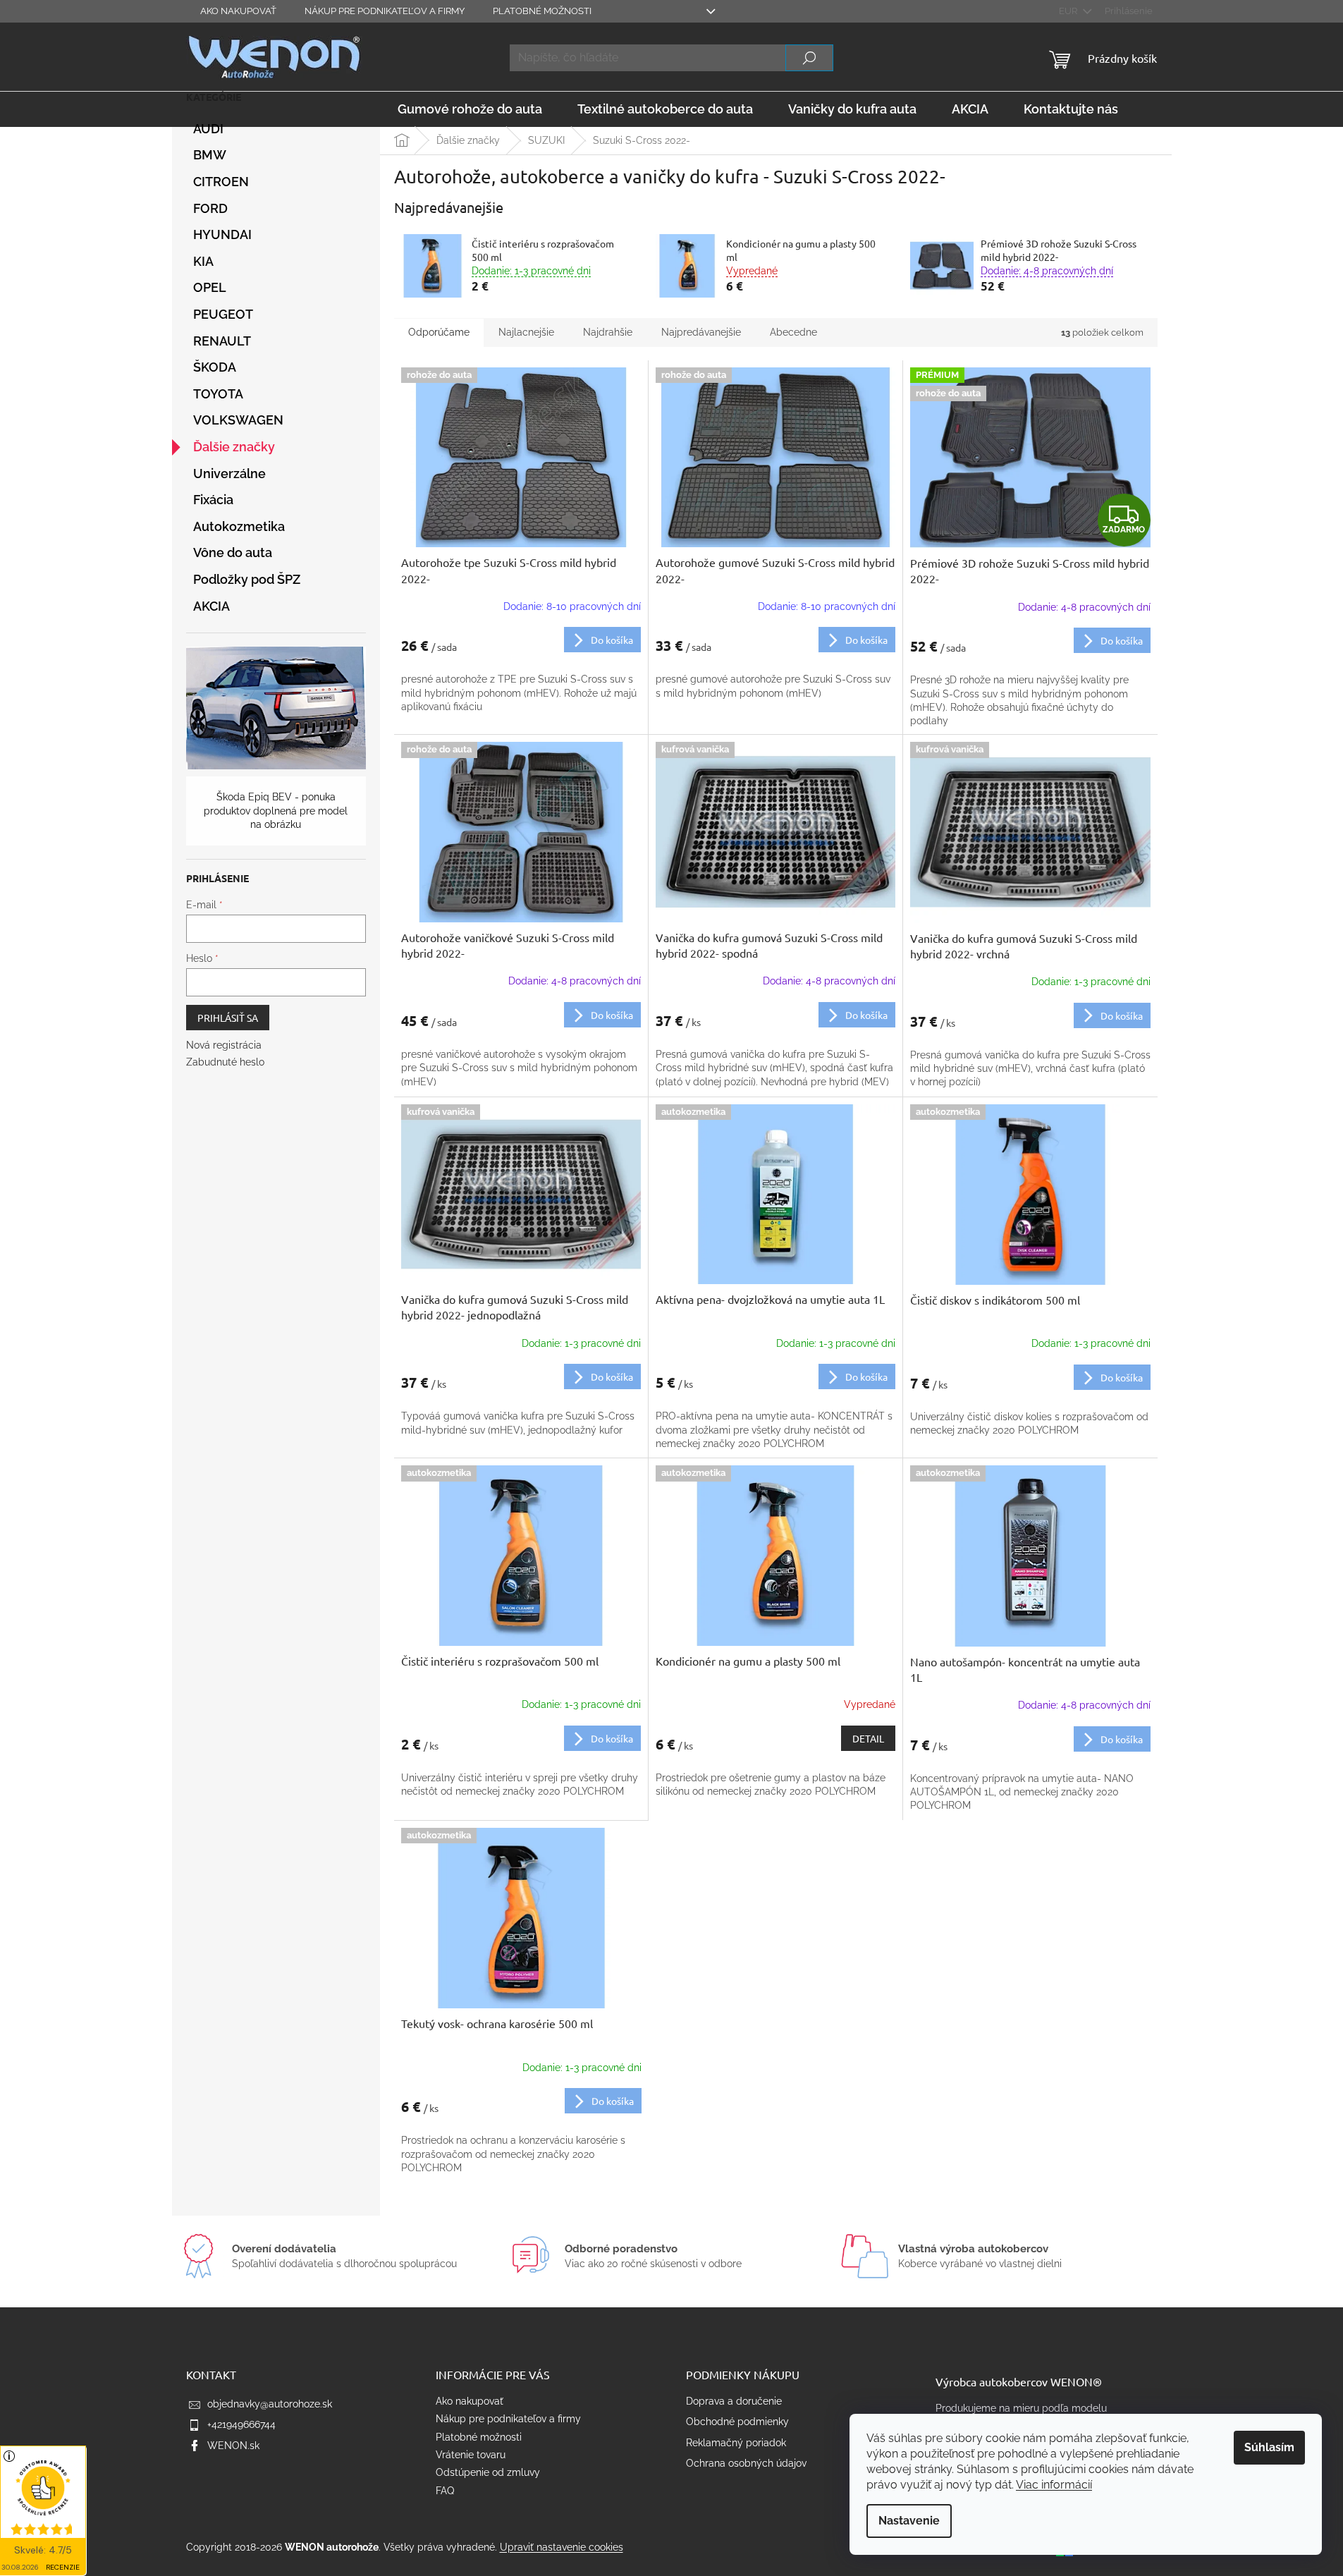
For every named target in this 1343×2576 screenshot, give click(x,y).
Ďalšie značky (234, 447)
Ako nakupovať (238, 11)
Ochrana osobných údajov (746, 2463)
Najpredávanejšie (701, 332)
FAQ (445, 2491)
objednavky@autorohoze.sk (270, 2404)
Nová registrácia (224, 1045)
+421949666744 (241, 2424)
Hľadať (809, 58)
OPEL (210, 287)
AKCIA (211, 606)
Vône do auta (233, 553)
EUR (1069, 11)
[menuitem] (470, 109)
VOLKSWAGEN (238, 420)
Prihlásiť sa (228, 1018)
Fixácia (213, 500)
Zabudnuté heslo (225, 1062)
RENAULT (222, 341)
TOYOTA (218, 394)
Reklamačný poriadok (736, 2443)
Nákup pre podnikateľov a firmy (385, 11)
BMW (210, 155)
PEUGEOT (223, 314)
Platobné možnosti (542, 11)
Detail (868, 1738)
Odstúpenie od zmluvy (488, 2472)
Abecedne (793, 332)
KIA (203, 261)
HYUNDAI (222, 234)
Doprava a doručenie (734, 2401)
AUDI (208, 129)
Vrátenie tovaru (471, 2455)
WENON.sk (233, 2446)
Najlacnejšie (526, 332)
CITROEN (221, 182)
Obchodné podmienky (737, 2422)
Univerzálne (229, 474)
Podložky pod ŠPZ (247, 579)
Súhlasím (1269, 2447)
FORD (210, 208)
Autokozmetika (239, 526)
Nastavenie (909, 2521)
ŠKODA (215, 367)
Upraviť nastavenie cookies (562, 2547)
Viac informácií (1054, 2485)
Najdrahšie (608, 332)
